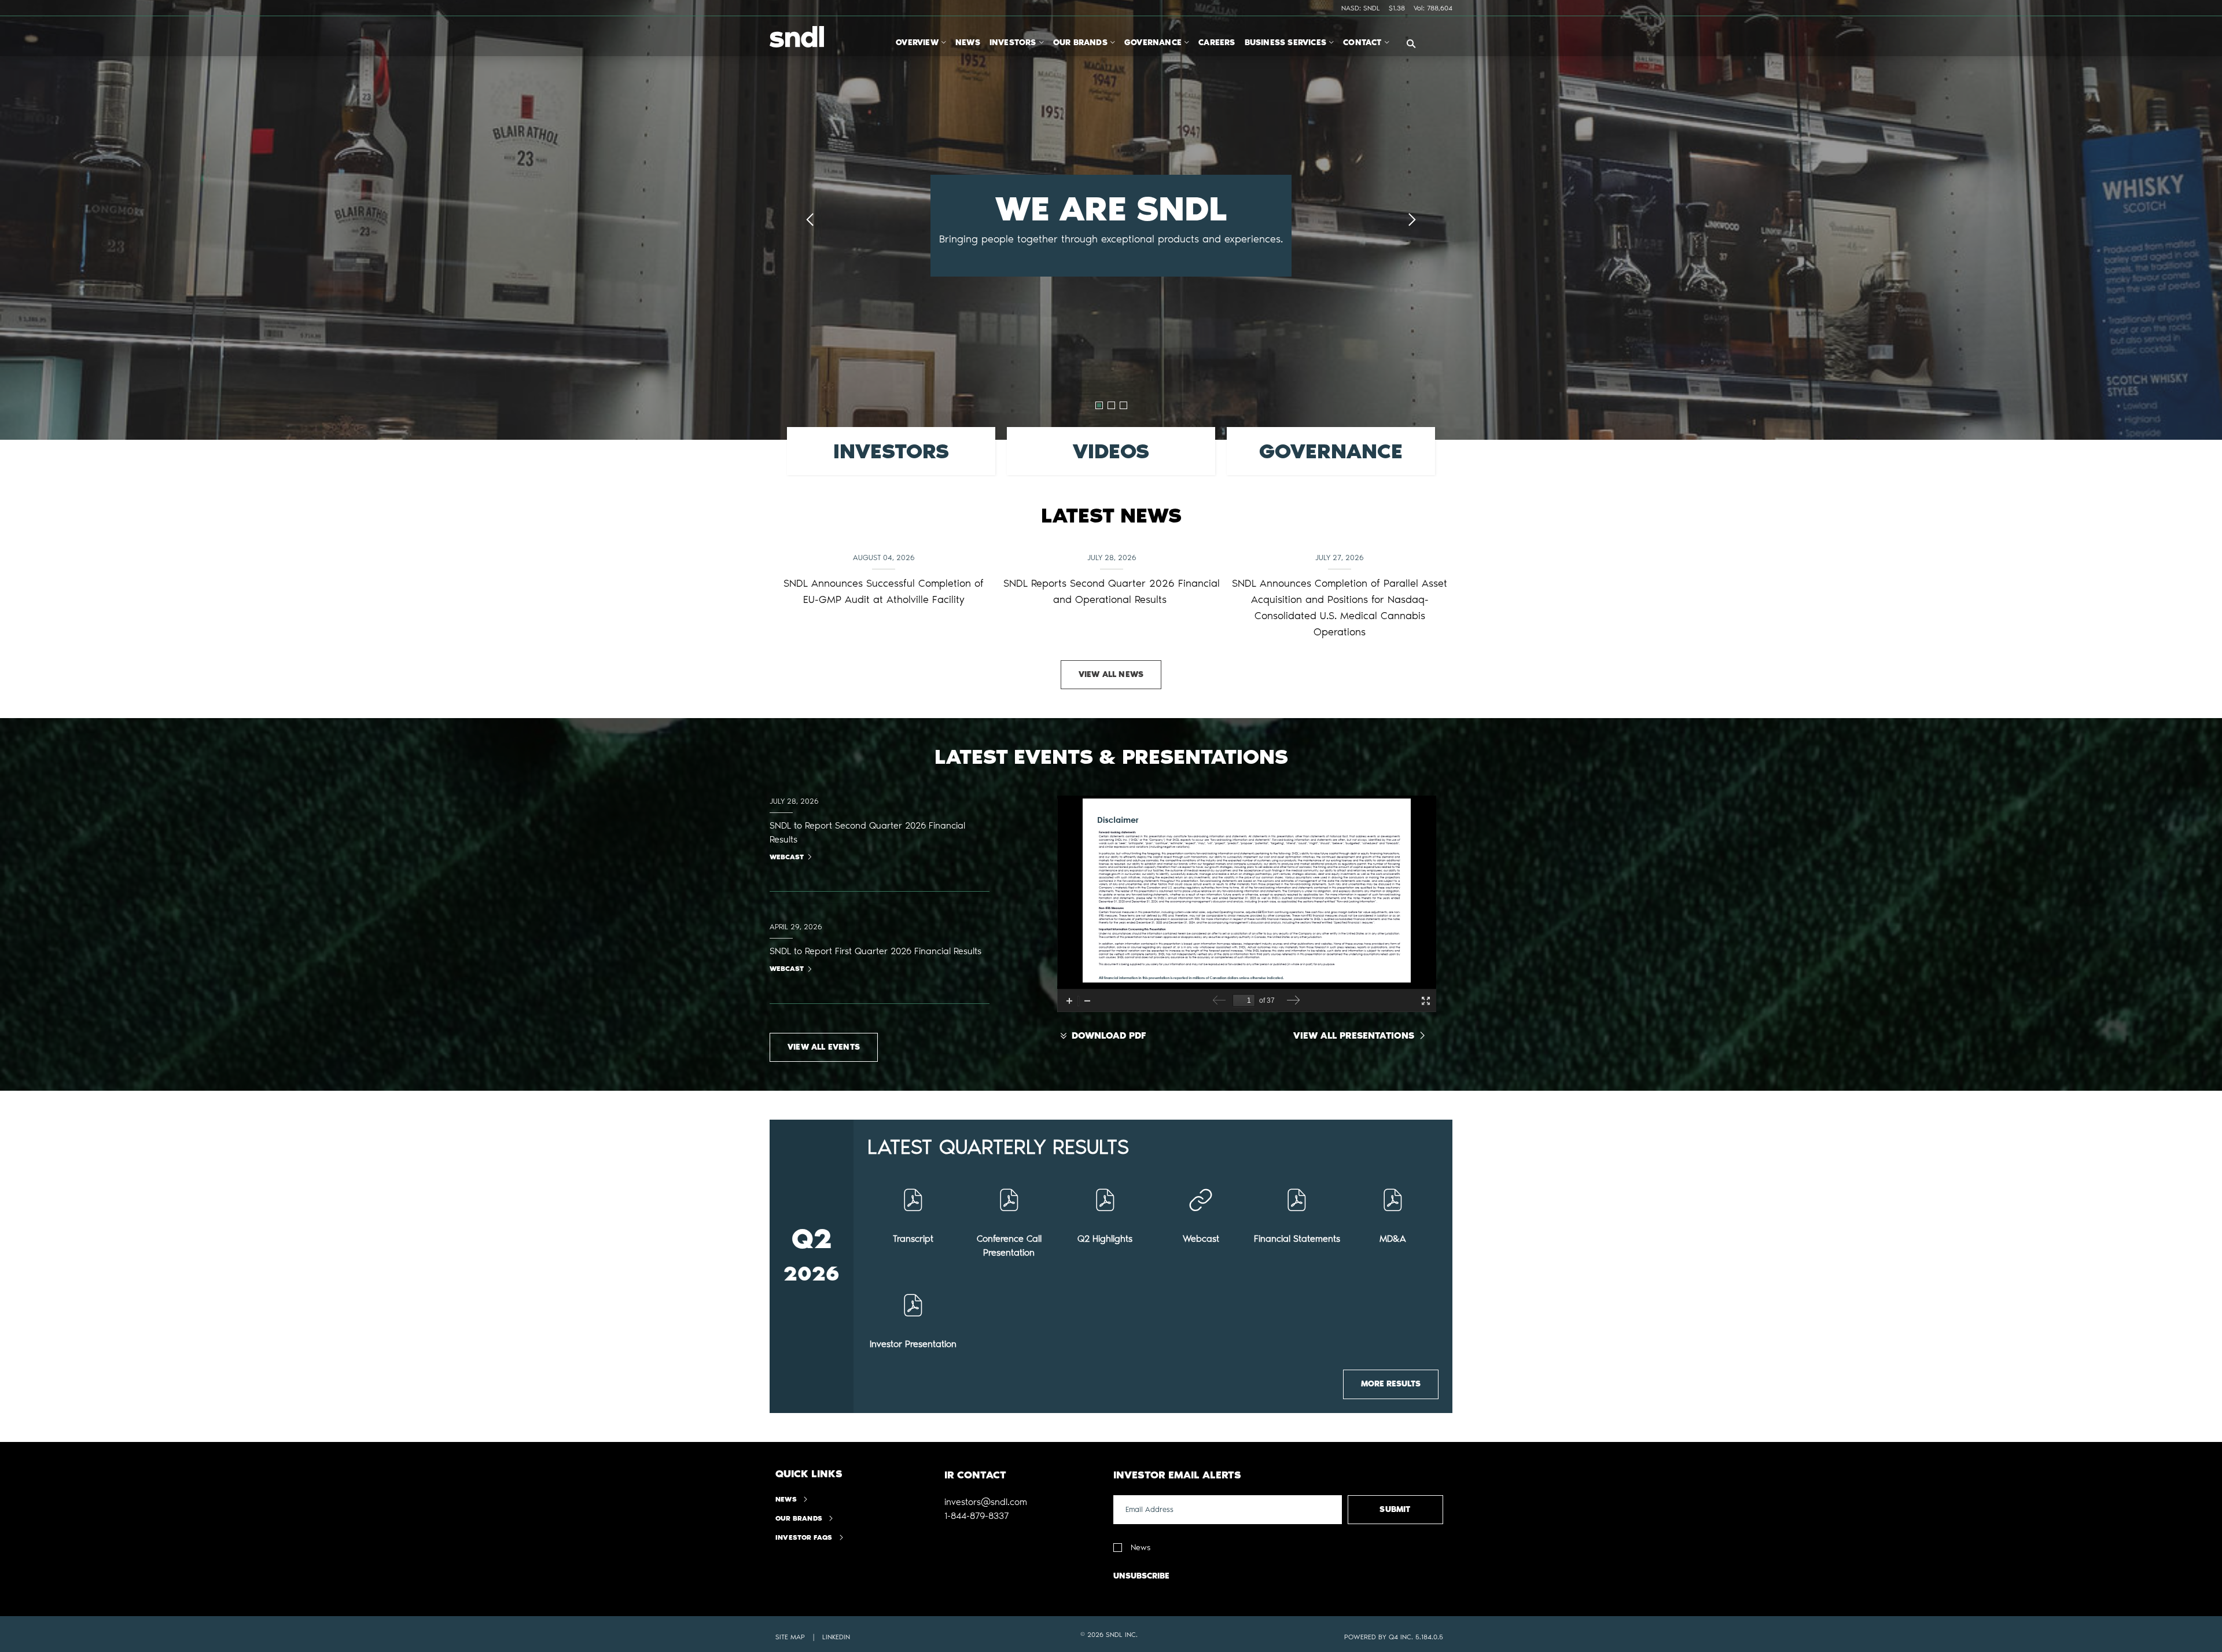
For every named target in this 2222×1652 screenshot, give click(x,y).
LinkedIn (836, 1637)
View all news (1111, 674)
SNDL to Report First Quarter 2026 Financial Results (875, 951)
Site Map (790, 1637)
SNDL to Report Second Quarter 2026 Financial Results (867, 832)
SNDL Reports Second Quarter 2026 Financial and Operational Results (1112, 591)
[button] (986, 1502)
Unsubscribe (1141, 1576)
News (786, 1499)
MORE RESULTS (1391, 1384)
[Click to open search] (1411, 44)
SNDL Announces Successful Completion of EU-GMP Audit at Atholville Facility (884, 591)
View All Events (824, 1047)
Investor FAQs (804, 1537)
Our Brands (799, 1518)
